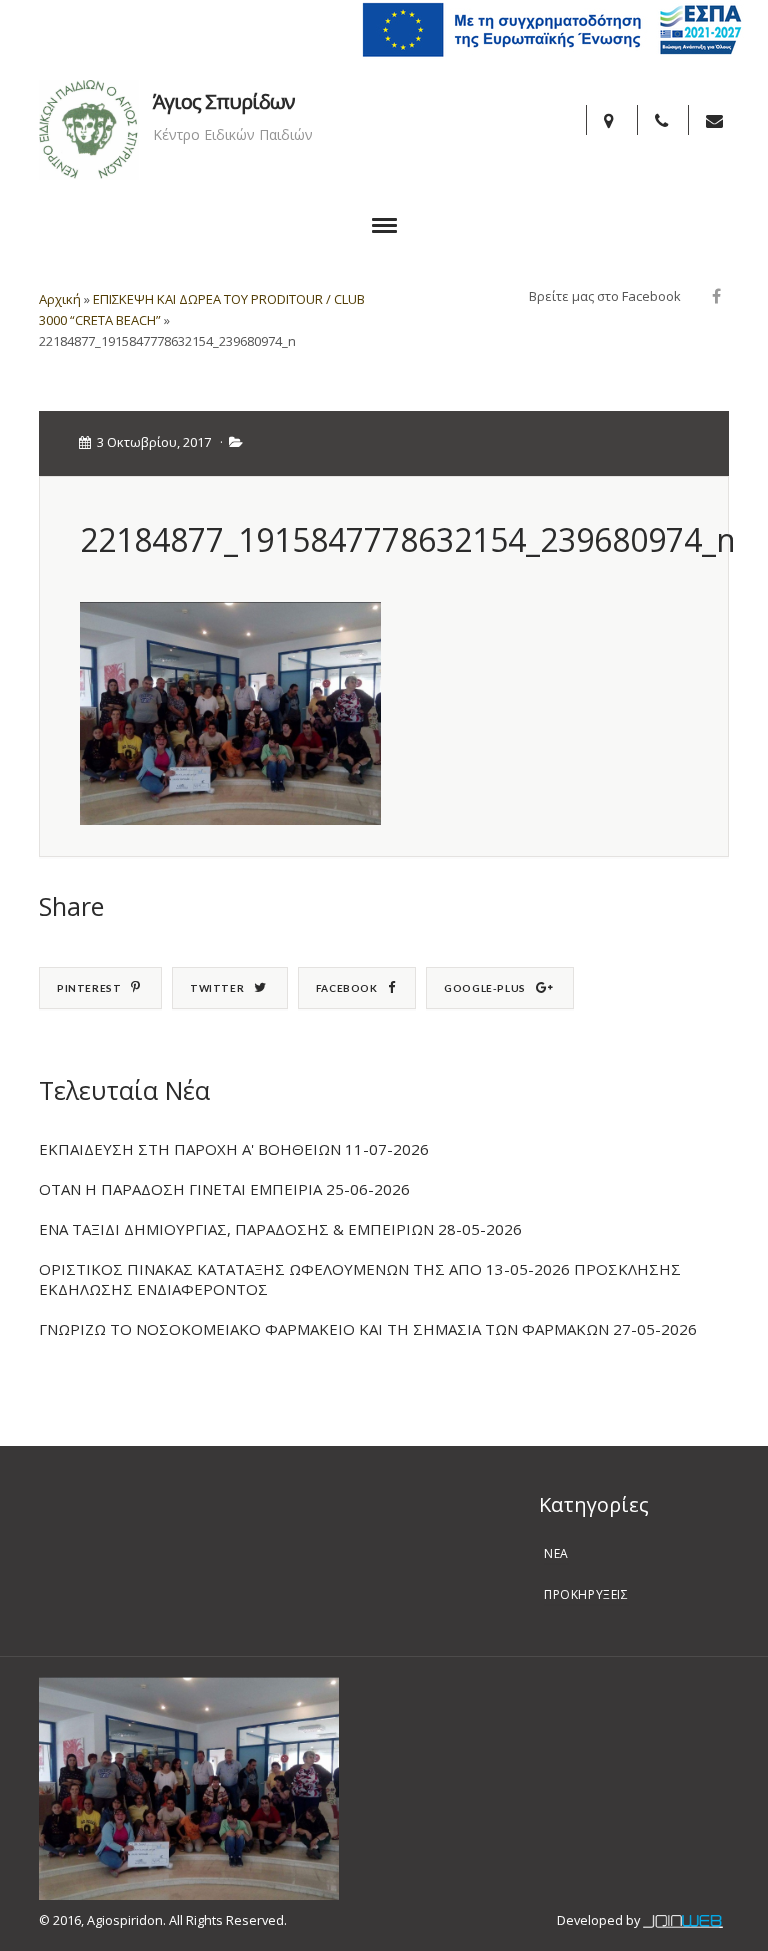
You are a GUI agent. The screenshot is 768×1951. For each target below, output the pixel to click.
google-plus (485, 988)
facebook (347, 988)
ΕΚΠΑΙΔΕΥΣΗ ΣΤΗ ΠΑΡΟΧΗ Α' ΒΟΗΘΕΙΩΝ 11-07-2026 (234, 1149)
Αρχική (60, 299)
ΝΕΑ (556, 1553)
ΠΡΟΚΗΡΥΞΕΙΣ (586, 1594)
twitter (217, 988)
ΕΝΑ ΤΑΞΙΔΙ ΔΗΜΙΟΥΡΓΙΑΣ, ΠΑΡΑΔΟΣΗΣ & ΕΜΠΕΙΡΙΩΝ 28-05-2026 (280, 1229)
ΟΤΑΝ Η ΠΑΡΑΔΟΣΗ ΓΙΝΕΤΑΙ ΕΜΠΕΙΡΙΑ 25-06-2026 (224, 1189)
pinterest (89, 988)
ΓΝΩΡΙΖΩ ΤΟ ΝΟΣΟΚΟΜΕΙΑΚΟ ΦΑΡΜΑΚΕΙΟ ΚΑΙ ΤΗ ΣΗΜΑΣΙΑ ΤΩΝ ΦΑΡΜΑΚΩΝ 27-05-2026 (368, 1329)
